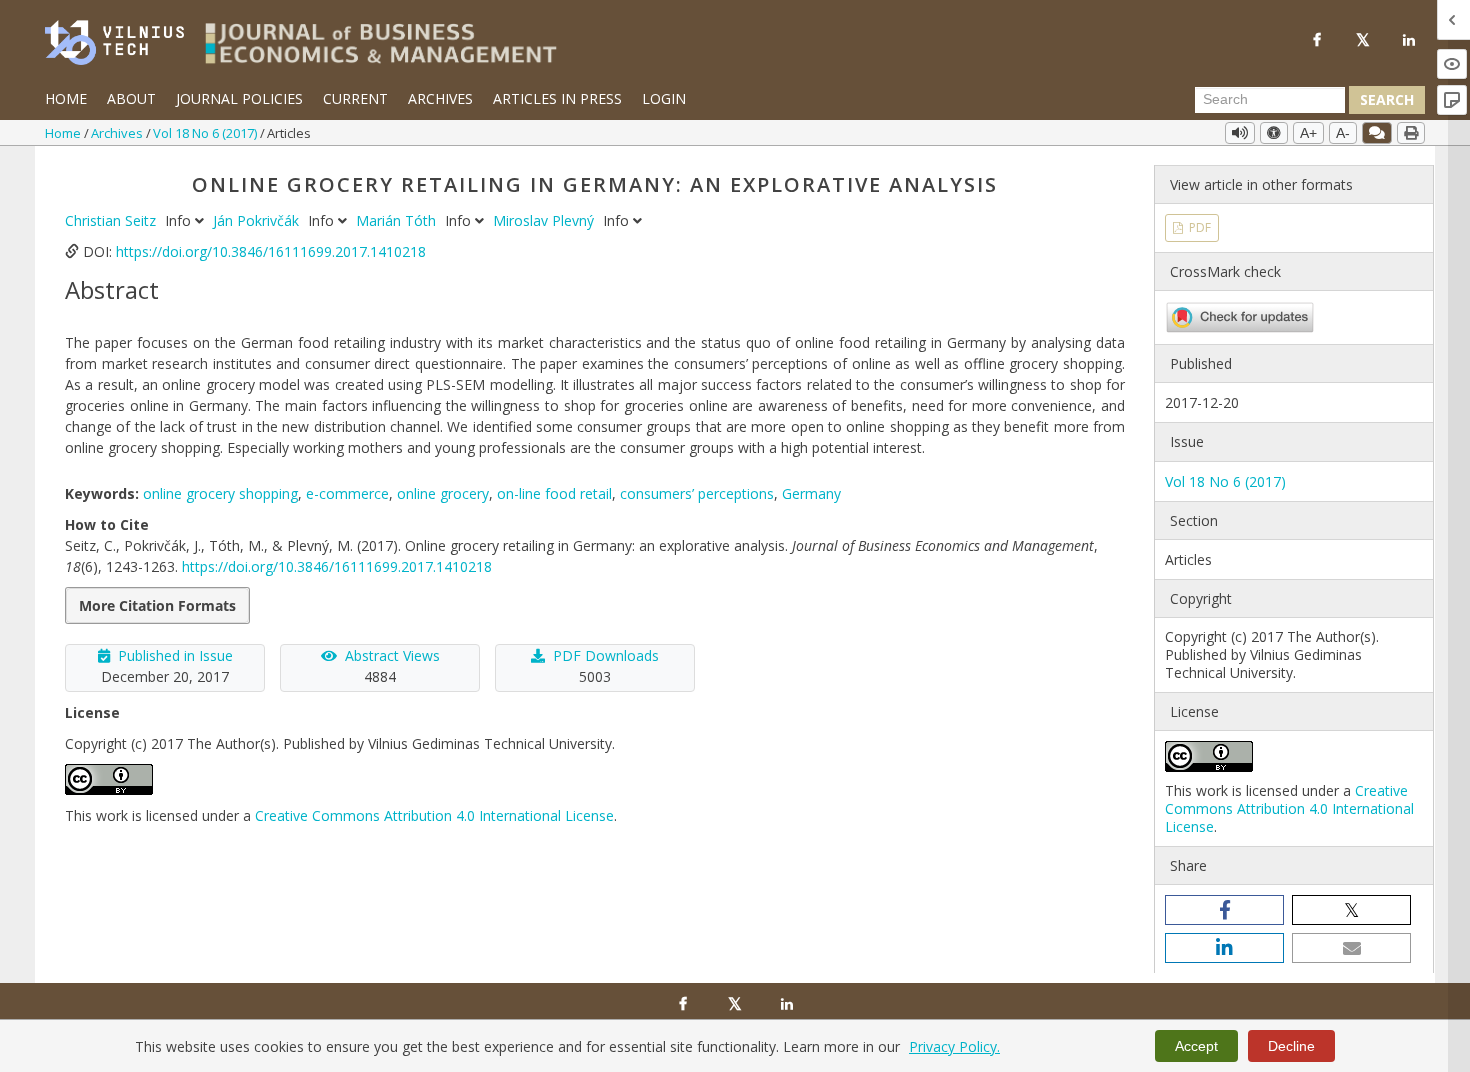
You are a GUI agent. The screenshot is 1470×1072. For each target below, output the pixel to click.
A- (1343, 133)
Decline (1291, 1046)
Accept (1196, 1046)
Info (180, 220)
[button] (1224, 910)
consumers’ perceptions (697, 493)
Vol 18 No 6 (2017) (206, 133)
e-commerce (347, 493)
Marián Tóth (398, 220)
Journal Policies (239, 98)
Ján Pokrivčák (258, 220)
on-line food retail (554, 493)
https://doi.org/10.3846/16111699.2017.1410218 (271, 251)
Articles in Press (557, 98)
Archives (440, 98)
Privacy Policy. (954, 1046)
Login (664, 98)
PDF (1198, 227)
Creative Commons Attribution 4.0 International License (434, 815)
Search (1387, 99)
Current (355, 98)
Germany (811, 493)
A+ (1308, 133)
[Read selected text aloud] (1240, 133)
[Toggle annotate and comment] (1377, 133)
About (131, 98)
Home (66, 98)
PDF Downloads (606, 655)
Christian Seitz (112, 220)
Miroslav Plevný (545, 220)
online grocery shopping (220, 493)
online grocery (443, 493)
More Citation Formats (157, 605)
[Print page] (1411, 133)
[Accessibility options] (1274, 133)
